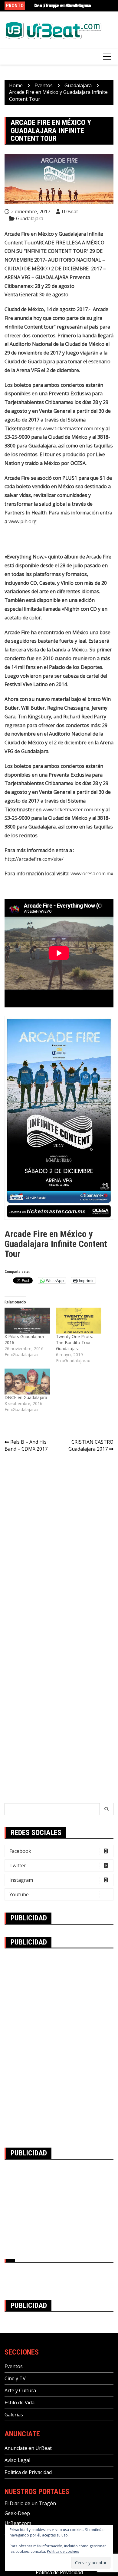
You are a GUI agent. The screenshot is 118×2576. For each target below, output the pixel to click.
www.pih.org (23, 521)
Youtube (19, 1894)
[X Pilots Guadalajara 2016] (27, 1321)
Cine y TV (15, 2378)
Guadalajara (30, 218)
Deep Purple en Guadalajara (63, 6)
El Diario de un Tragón (30, 2503)
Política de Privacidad (28, 2472)
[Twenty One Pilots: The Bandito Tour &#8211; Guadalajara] (79, 1321)
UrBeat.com (18, 2523)
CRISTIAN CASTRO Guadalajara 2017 (91, 1445)
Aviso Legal (17, 2460)
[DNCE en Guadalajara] (27, 1382)
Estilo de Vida (20, 2403)
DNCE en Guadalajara (26, 1397)
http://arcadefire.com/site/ (34, 859)
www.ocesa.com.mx (92, 873)
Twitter (18, 1865)
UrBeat (70, 211)
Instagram (21, 1880)
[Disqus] (59, 1542)
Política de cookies (63, 2551)
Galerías (14, 2415)
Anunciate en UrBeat (28, 2448)
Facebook (20, 1851)
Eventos (14, 2366)
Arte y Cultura (20, 2390)
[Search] (107, 1809)
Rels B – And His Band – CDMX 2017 (26, 1445)
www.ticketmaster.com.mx (72, 428)
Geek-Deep (17, 2513)
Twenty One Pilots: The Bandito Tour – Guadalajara (75, 1342)
